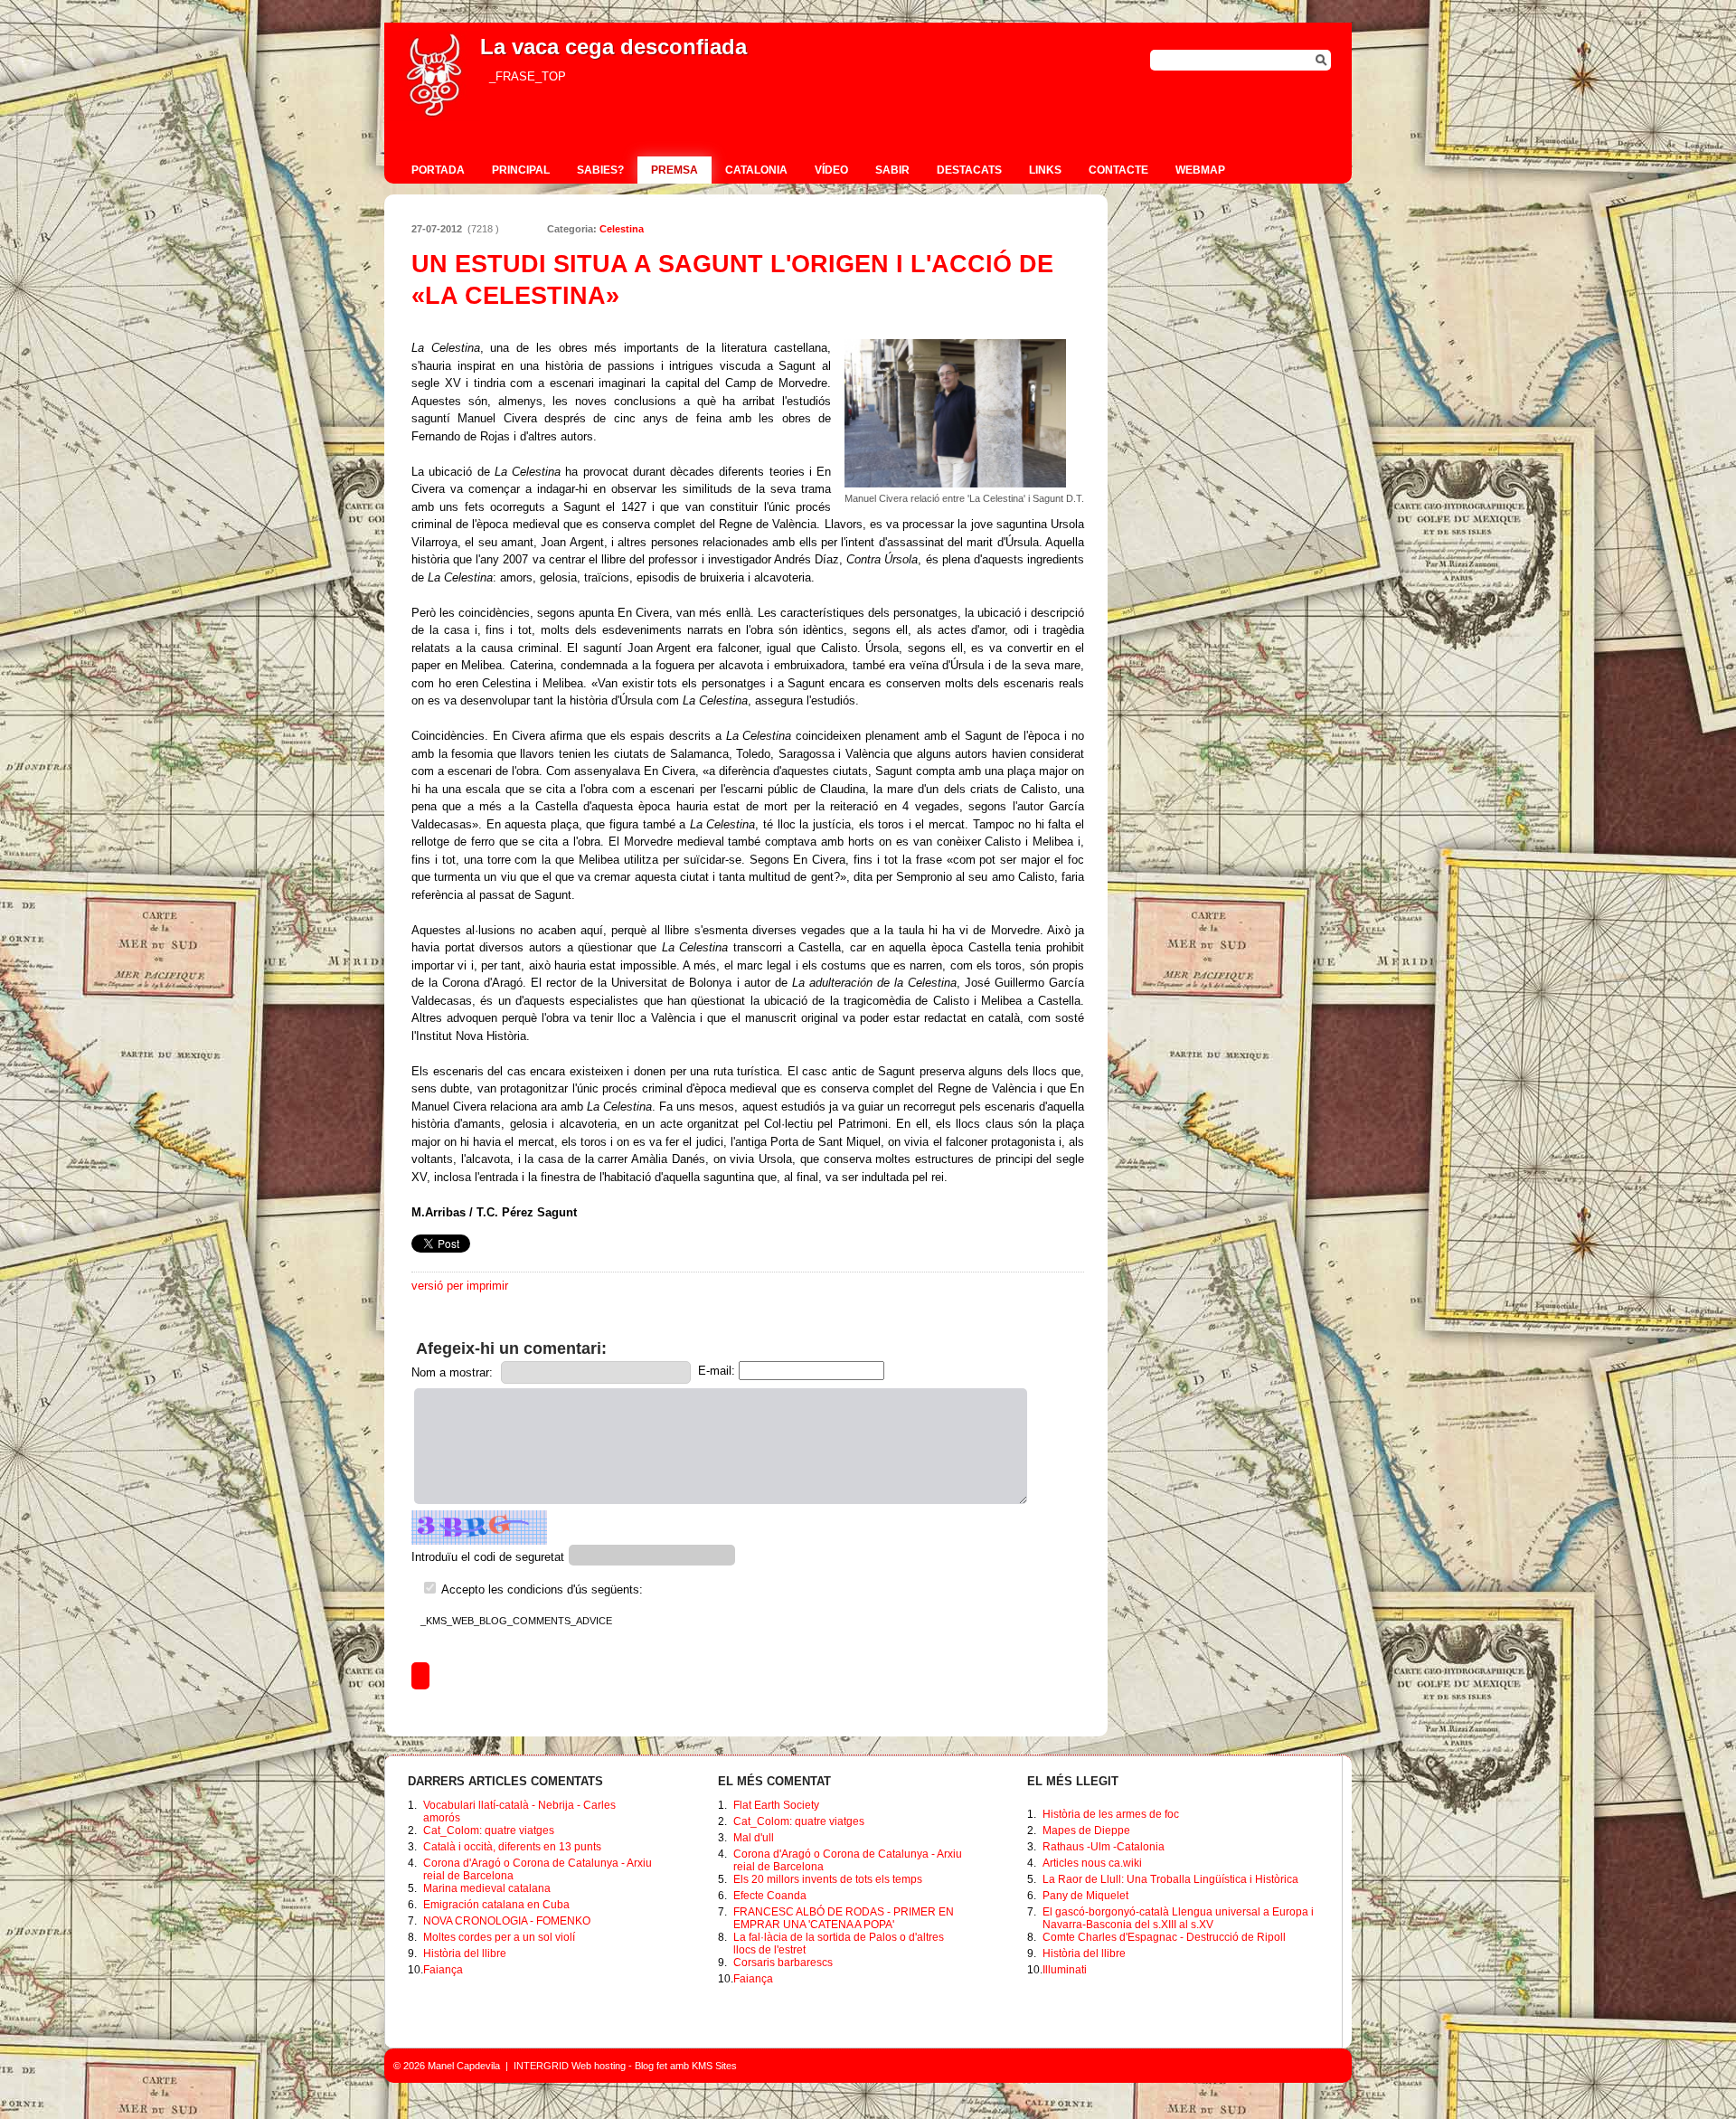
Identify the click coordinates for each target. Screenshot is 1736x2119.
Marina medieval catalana (487, 1888)
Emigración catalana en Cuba (496, 1905)
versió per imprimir (460, 1286)
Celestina (622, 229)
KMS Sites (714, 2066)
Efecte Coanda (770, 1896)
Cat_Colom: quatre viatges (489, 1830)
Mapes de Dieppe (1086, 1830)
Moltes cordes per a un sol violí (499, 1937)
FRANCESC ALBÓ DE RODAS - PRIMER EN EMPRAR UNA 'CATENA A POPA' (844, 1918)
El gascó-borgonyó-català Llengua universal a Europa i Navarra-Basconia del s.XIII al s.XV (1178, 1918)
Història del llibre (465, 1953)
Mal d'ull (754, 1838)
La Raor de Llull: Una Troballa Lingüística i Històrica (1170, 1879)
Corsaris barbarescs (783, 1963)
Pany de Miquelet (1085, 1896)
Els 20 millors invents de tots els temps (828, 1879)
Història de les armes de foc (1111, 1814)
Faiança (443, 1970)
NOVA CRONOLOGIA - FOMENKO (507, 1921)
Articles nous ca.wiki (1092, 1863)
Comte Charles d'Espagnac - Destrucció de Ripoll (1164, 1937)
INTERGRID (541, 2066)
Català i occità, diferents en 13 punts (512, 1847)
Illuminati (1065, 1970)
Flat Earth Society (776, 1805)
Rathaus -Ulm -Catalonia (1104, 1847)
